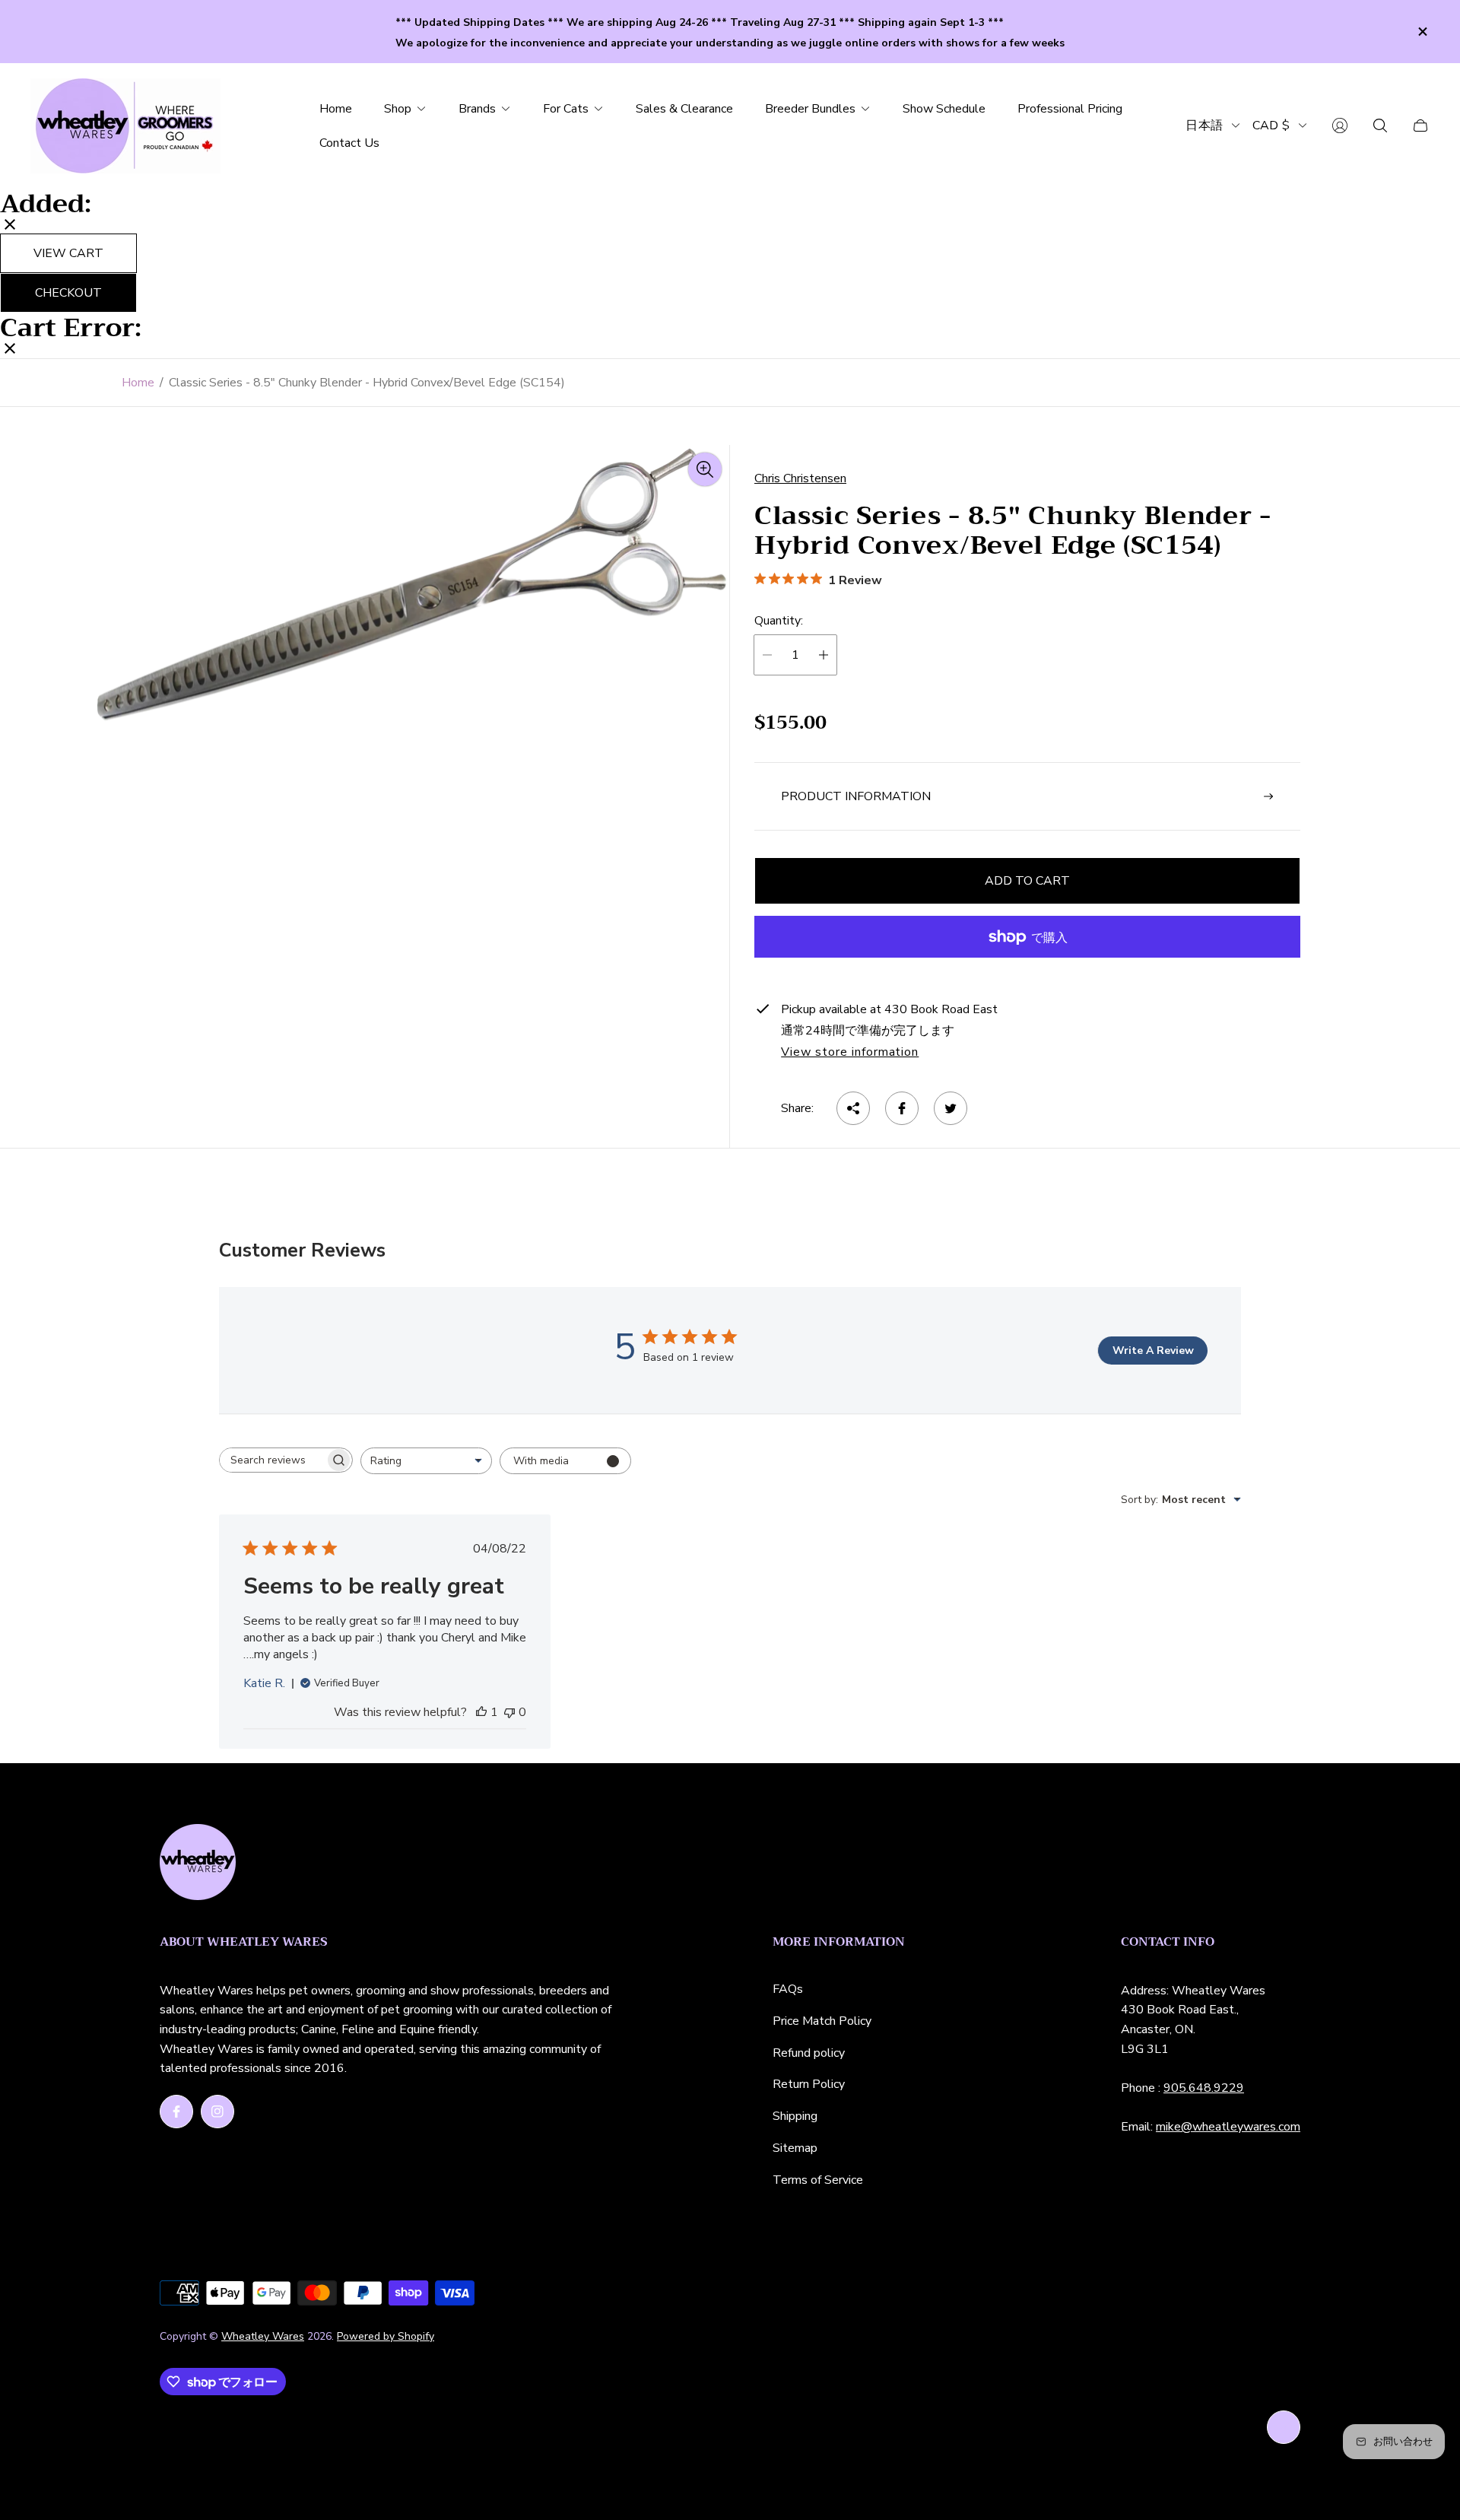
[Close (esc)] (10, 226)
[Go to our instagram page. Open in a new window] (217, 2112)
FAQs (788, 1989)
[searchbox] (272, 1460)
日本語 (1204, 125)
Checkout (68, 293)
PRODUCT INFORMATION (856, 796)
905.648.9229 (1204, 2088)
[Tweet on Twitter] (951, 1108)
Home (138, 383)
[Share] (853, 1108)
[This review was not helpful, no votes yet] (509, 1712)
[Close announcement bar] (1422, 32)
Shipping (795, 2116)
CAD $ (1271, 125)
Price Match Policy (822, 2021)
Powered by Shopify (386, 2336)
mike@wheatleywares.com (1228, 2127)
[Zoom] (705, 469)
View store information (850, 1053)
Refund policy (809, 2053)
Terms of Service (818, 2180)
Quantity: (779, 621)
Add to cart (1027, 881)
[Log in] (1340, 126)
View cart (68, 253)
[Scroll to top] (1284, 2427)
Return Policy (809, 2084)
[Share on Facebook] (902, 1108)
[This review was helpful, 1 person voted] (481, 1712)
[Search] (1380, 126)
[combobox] (426, 1461)
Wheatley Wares (263, 2336)
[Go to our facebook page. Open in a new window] (176, 2112)
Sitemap (795, 2148)
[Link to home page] (198, 1864)
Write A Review (1153, 1351)
